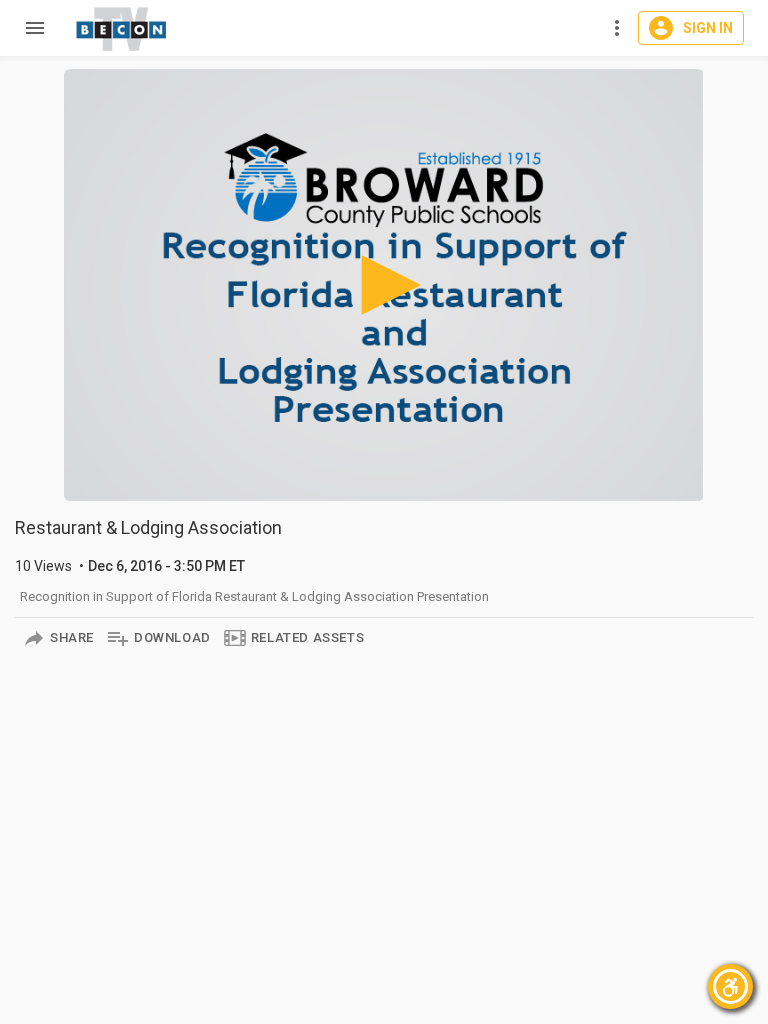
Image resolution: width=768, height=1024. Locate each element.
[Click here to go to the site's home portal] (122, 29)
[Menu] (30, 28)
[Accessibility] (730, 986)
